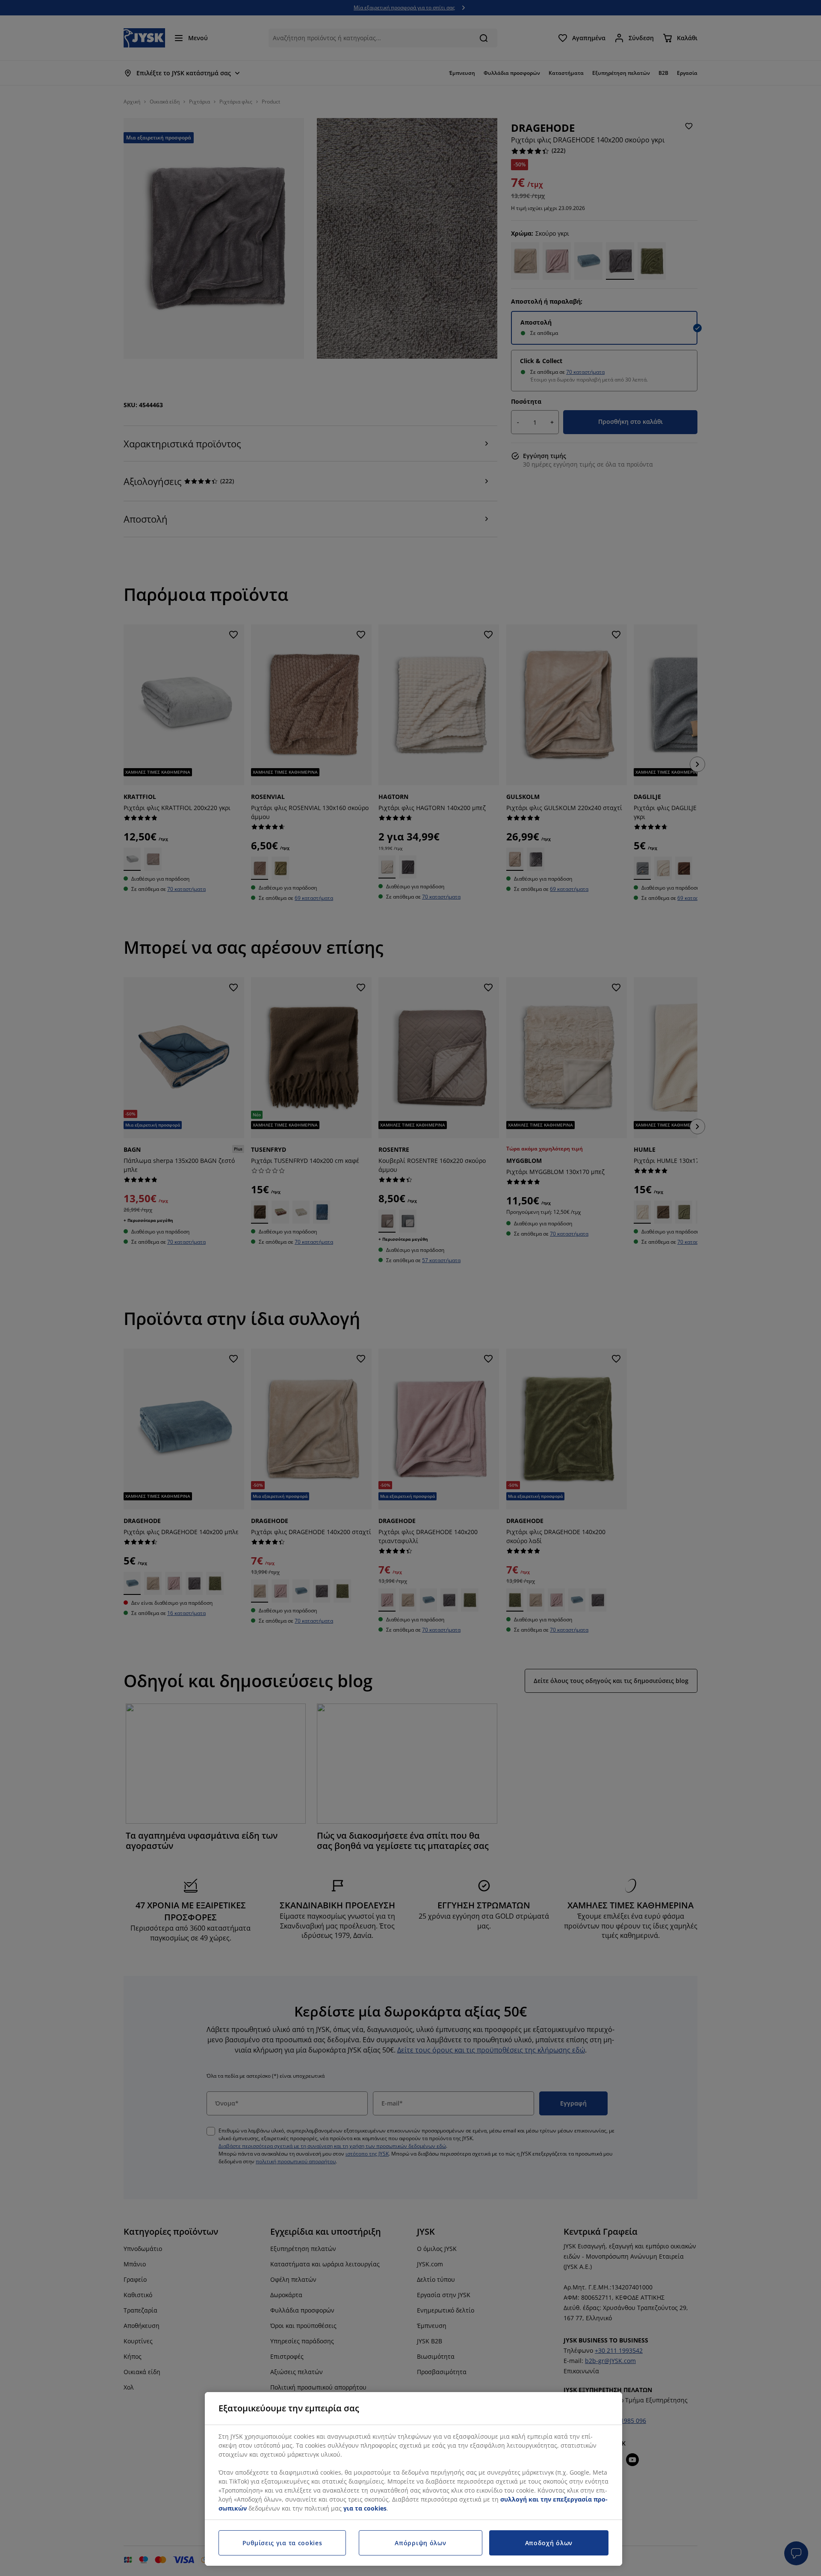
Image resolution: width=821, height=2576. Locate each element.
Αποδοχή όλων (549, 2543)
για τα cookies (365, 2508)
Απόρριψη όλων (420, 2543)
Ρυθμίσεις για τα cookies (282, 2543)
